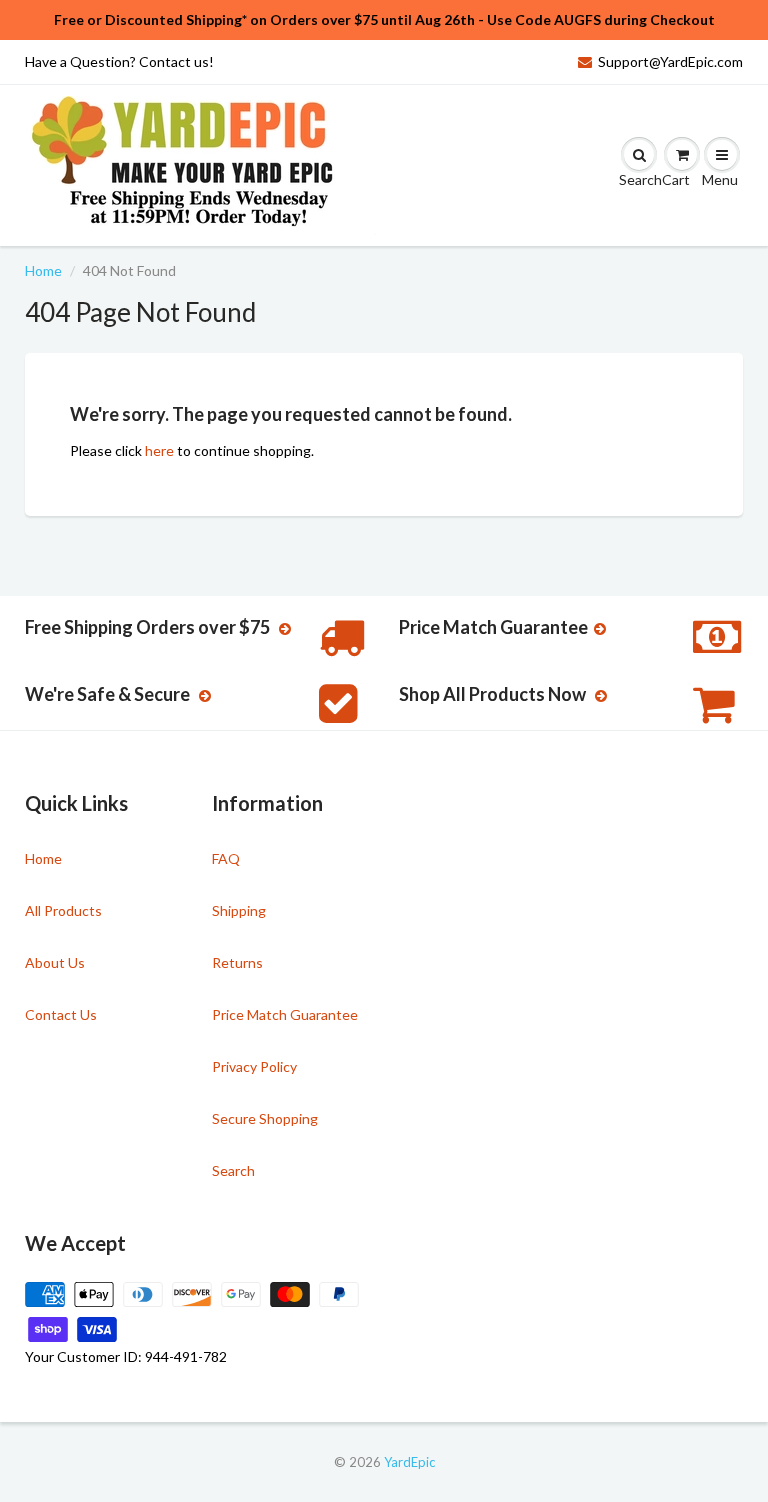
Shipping (239, 910)
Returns (237, 962)
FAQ (226, 858)
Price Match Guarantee (285, 1014)
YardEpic (409, 1462)
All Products (63, 910)
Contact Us (61, 1014)
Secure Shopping (265, 1118)
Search (233, 1170)
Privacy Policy (254, 1066)
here (159, 450)
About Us (55, 962)
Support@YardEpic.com (670, 61)
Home (43, 270)
